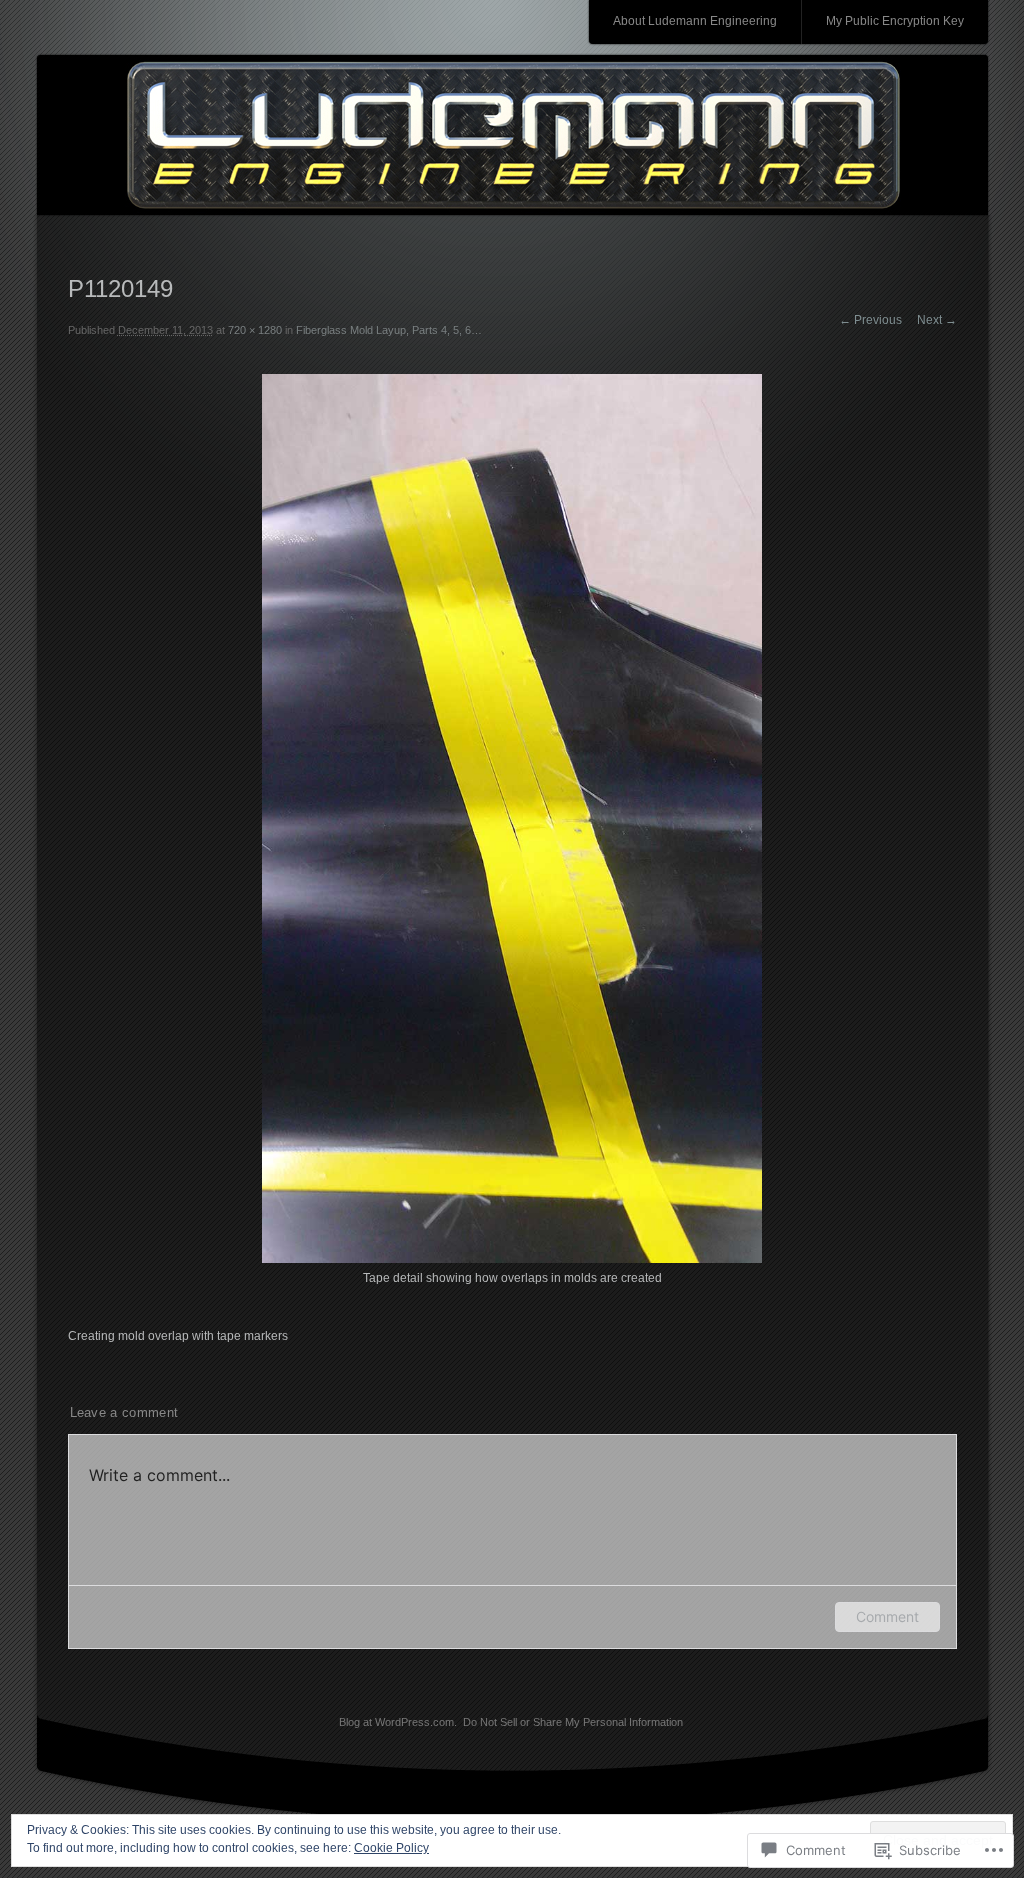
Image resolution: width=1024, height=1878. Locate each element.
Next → (937, 320)
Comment (887, 1616)
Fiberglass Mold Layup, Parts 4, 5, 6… (389, 330)
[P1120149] (512, 1259)
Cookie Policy (391, 1848)
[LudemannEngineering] (512, 136)
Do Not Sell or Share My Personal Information (573, 1722)
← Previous (870, 320)
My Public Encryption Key (895, 21)
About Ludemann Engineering (695, 21)
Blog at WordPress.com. (398, 1722)
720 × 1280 (255, 330)
